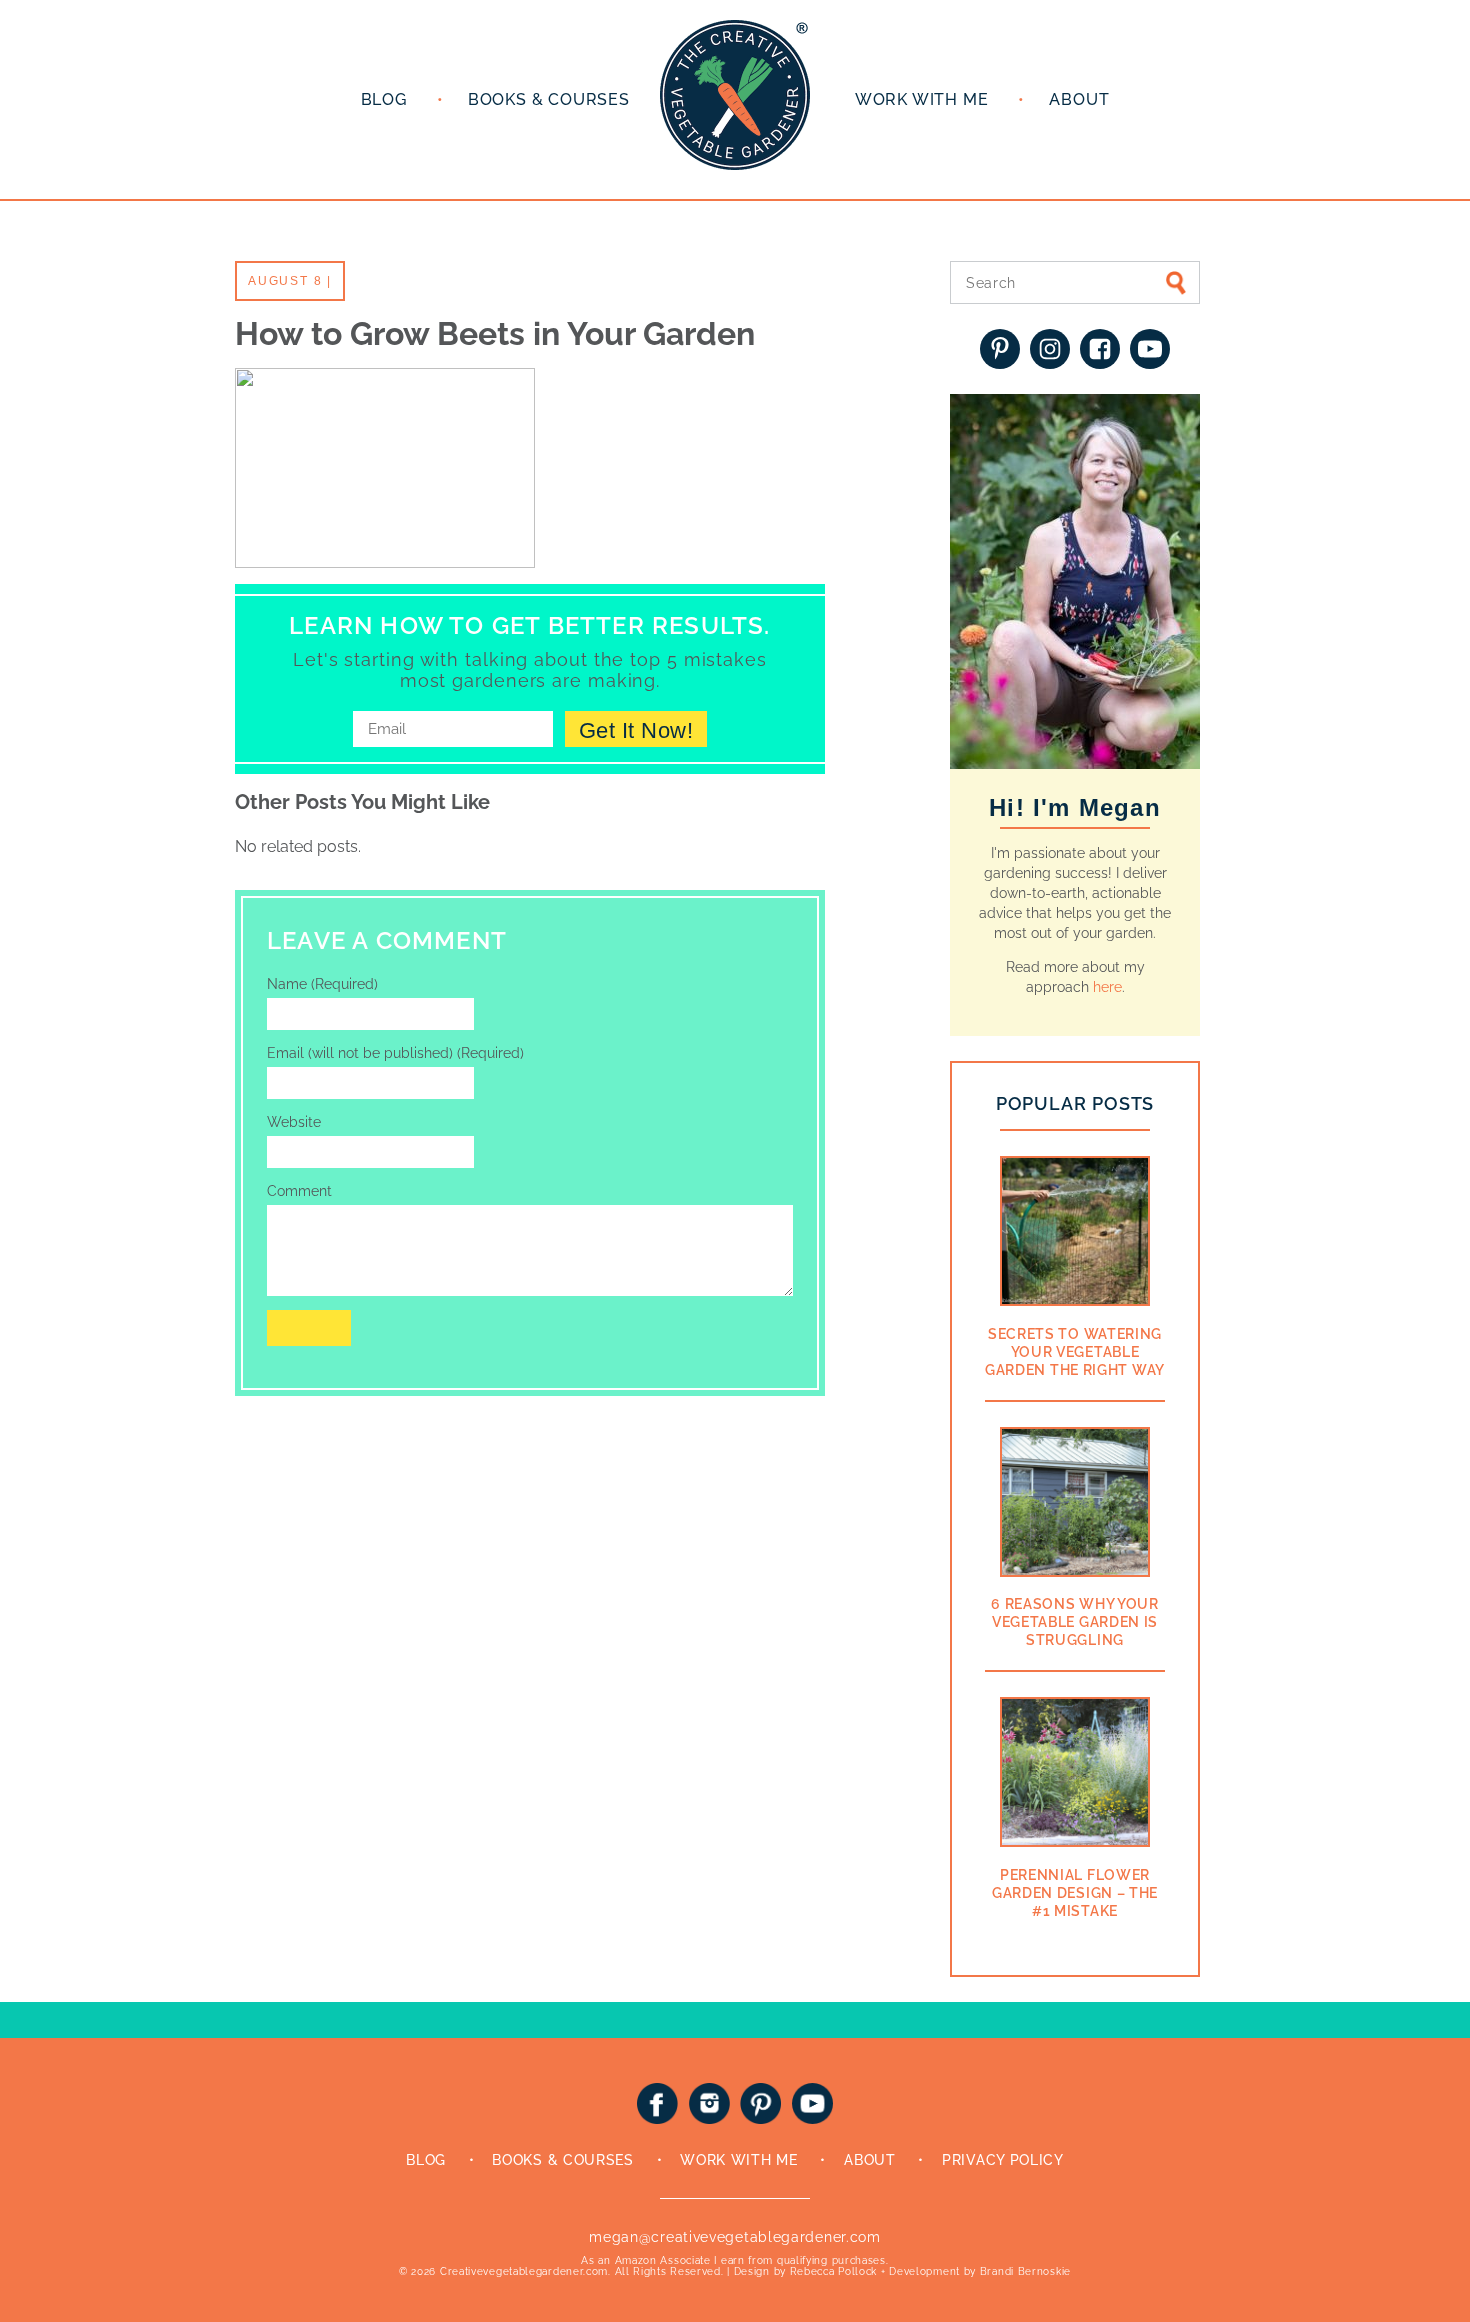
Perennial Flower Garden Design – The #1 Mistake (1075, 1893)
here (1107, 987)
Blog (384, 99)
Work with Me (922, 99)
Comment (299, 1191)
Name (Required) (322, 984)
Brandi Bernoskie (1025, 2271)
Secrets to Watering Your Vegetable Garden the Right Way (1075, 1352)
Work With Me (738, 2160)
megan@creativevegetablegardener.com (735, 2237)
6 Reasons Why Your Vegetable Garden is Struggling (1075, 1622)
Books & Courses (549, 99)
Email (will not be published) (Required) (395, 1053)
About (1079, 99)
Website (294, 1122)
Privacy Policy (1003, 2160)
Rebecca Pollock (834, 2271)
